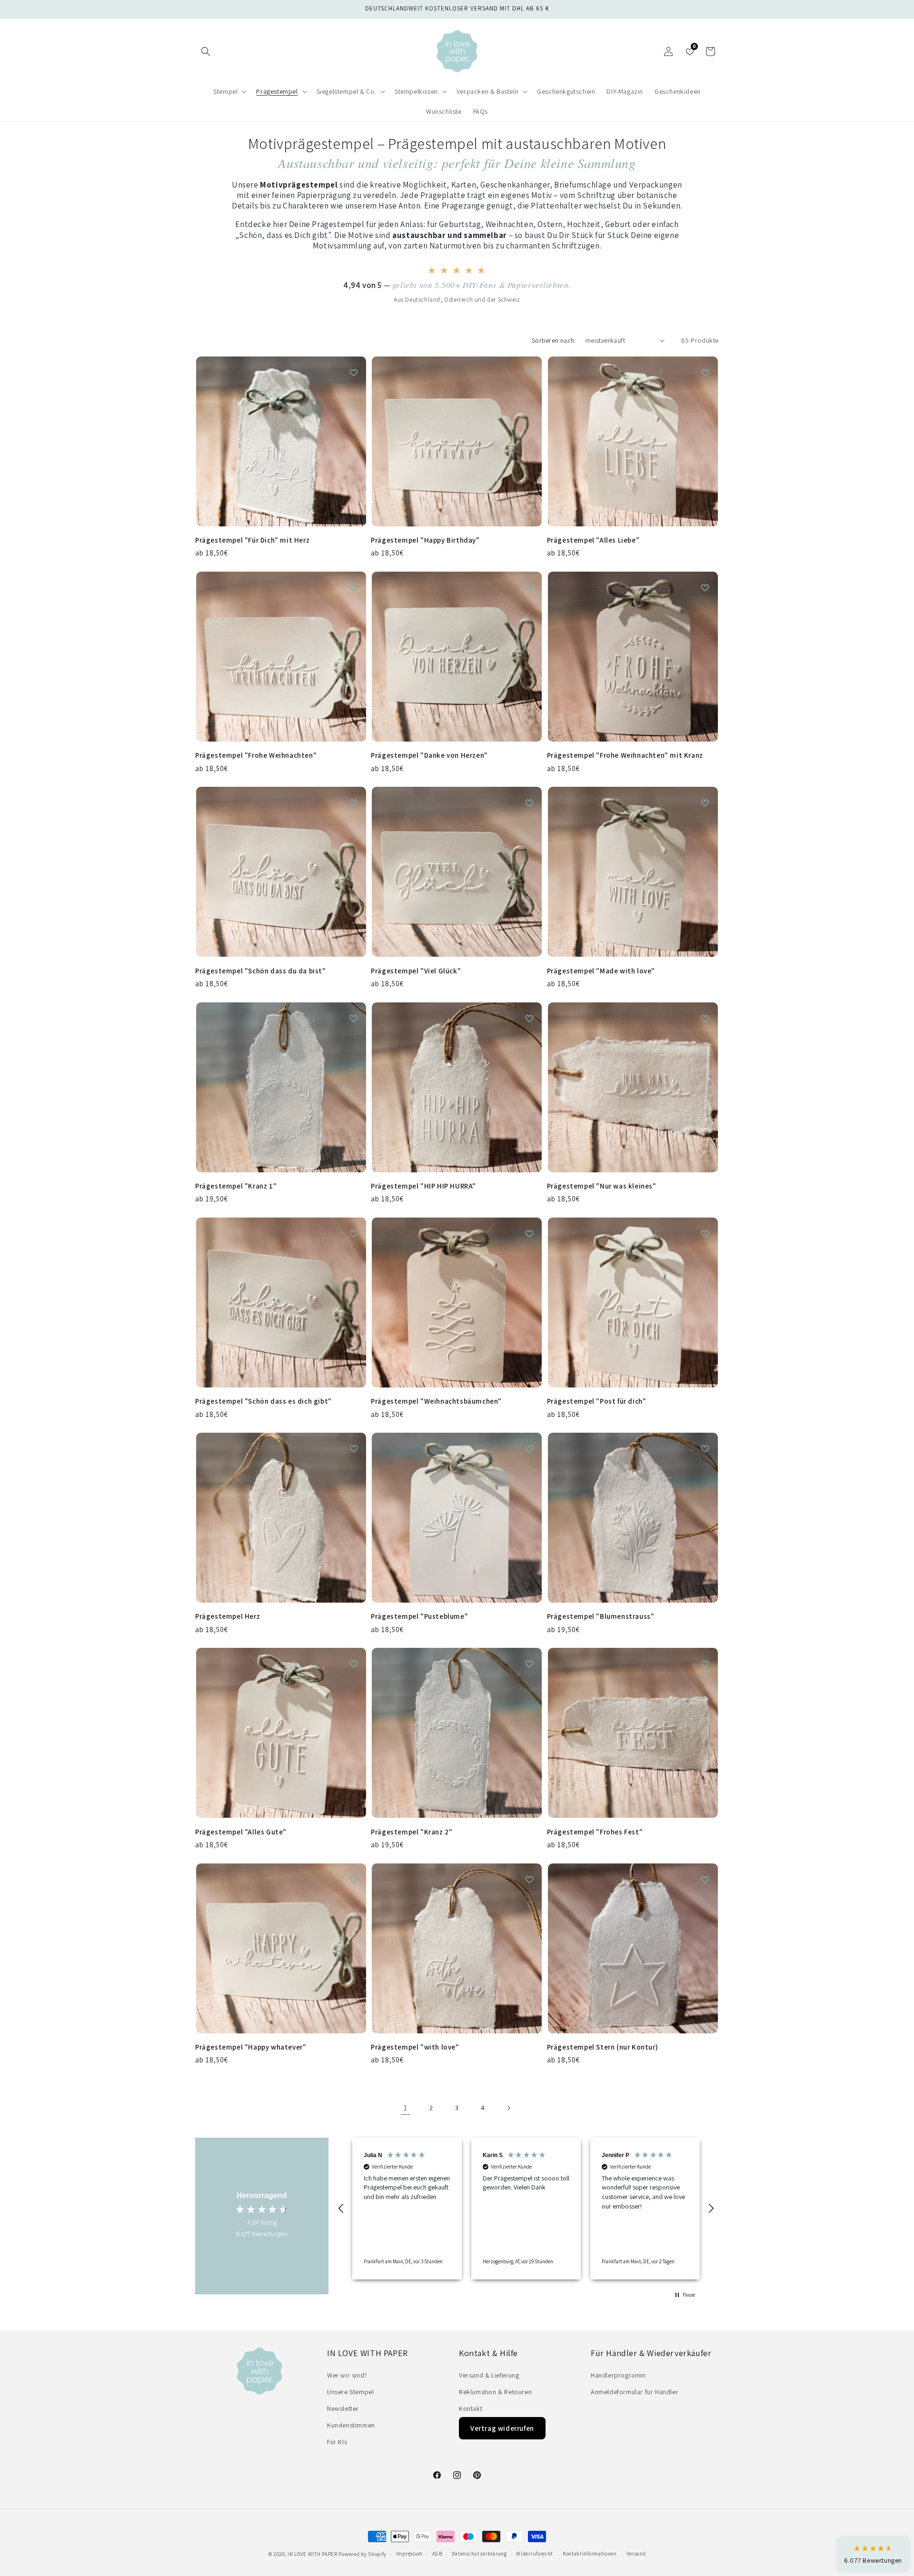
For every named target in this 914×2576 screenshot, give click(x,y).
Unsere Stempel (350, 2392)
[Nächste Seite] (508, 2108)
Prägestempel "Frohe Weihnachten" (256, 755)
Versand (636, 2554)
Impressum (409, 2554)
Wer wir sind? (347, 2375)
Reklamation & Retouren (495, 2392)
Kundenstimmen (351, 2425)
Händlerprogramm (618, 2375)
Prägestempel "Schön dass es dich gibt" (263, 1401)
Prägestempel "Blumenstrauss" (601, 1616)
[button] (206, 51)
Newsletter (343, 2408)
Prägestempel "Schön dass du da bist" (261, 971)
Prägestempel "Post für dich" (597, 1401)
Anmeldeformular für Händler (635, 2392)
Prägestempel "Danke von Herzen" (429, 755)
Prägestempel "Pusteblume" (419, 1616)
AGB (437, 2554)
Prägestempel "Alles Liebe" (593, 540)
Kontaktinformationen (590, 2554)
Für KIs (337, 2442)
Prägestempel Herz (228, 1616)
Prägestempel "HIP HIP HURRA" (423, 1186)
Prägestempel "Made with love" (601, 971)
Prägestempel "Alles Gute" (241, 1832)
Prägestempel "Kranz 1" (236, 1186)
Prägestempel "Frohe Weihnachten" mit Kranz (625, 755)
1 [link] (406, 2108)
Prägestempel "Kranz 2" (412, 1832)
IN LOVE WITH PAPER (313, 2554)
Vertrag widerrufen (502, 2428)
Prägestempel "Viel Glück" (416, 971)
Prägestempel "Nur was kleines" (602, 1186)
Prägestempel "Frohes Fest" (595, 1832)
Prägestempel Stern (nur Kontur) (603, 2047)
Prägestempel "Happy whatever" (251, 2047)
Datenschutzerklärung (479, 2554)
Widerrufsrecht (535, 2554)
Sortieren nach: (554, 340)
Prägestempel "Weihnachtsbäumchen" (436, 1401)
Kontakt (471, 2408)
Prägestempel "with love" (415, 2047)
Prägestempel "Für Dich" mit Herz (252, 540)
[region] (526, 2209)
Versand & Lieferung (489, 2375)
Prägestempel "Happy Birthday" (425, 540)
